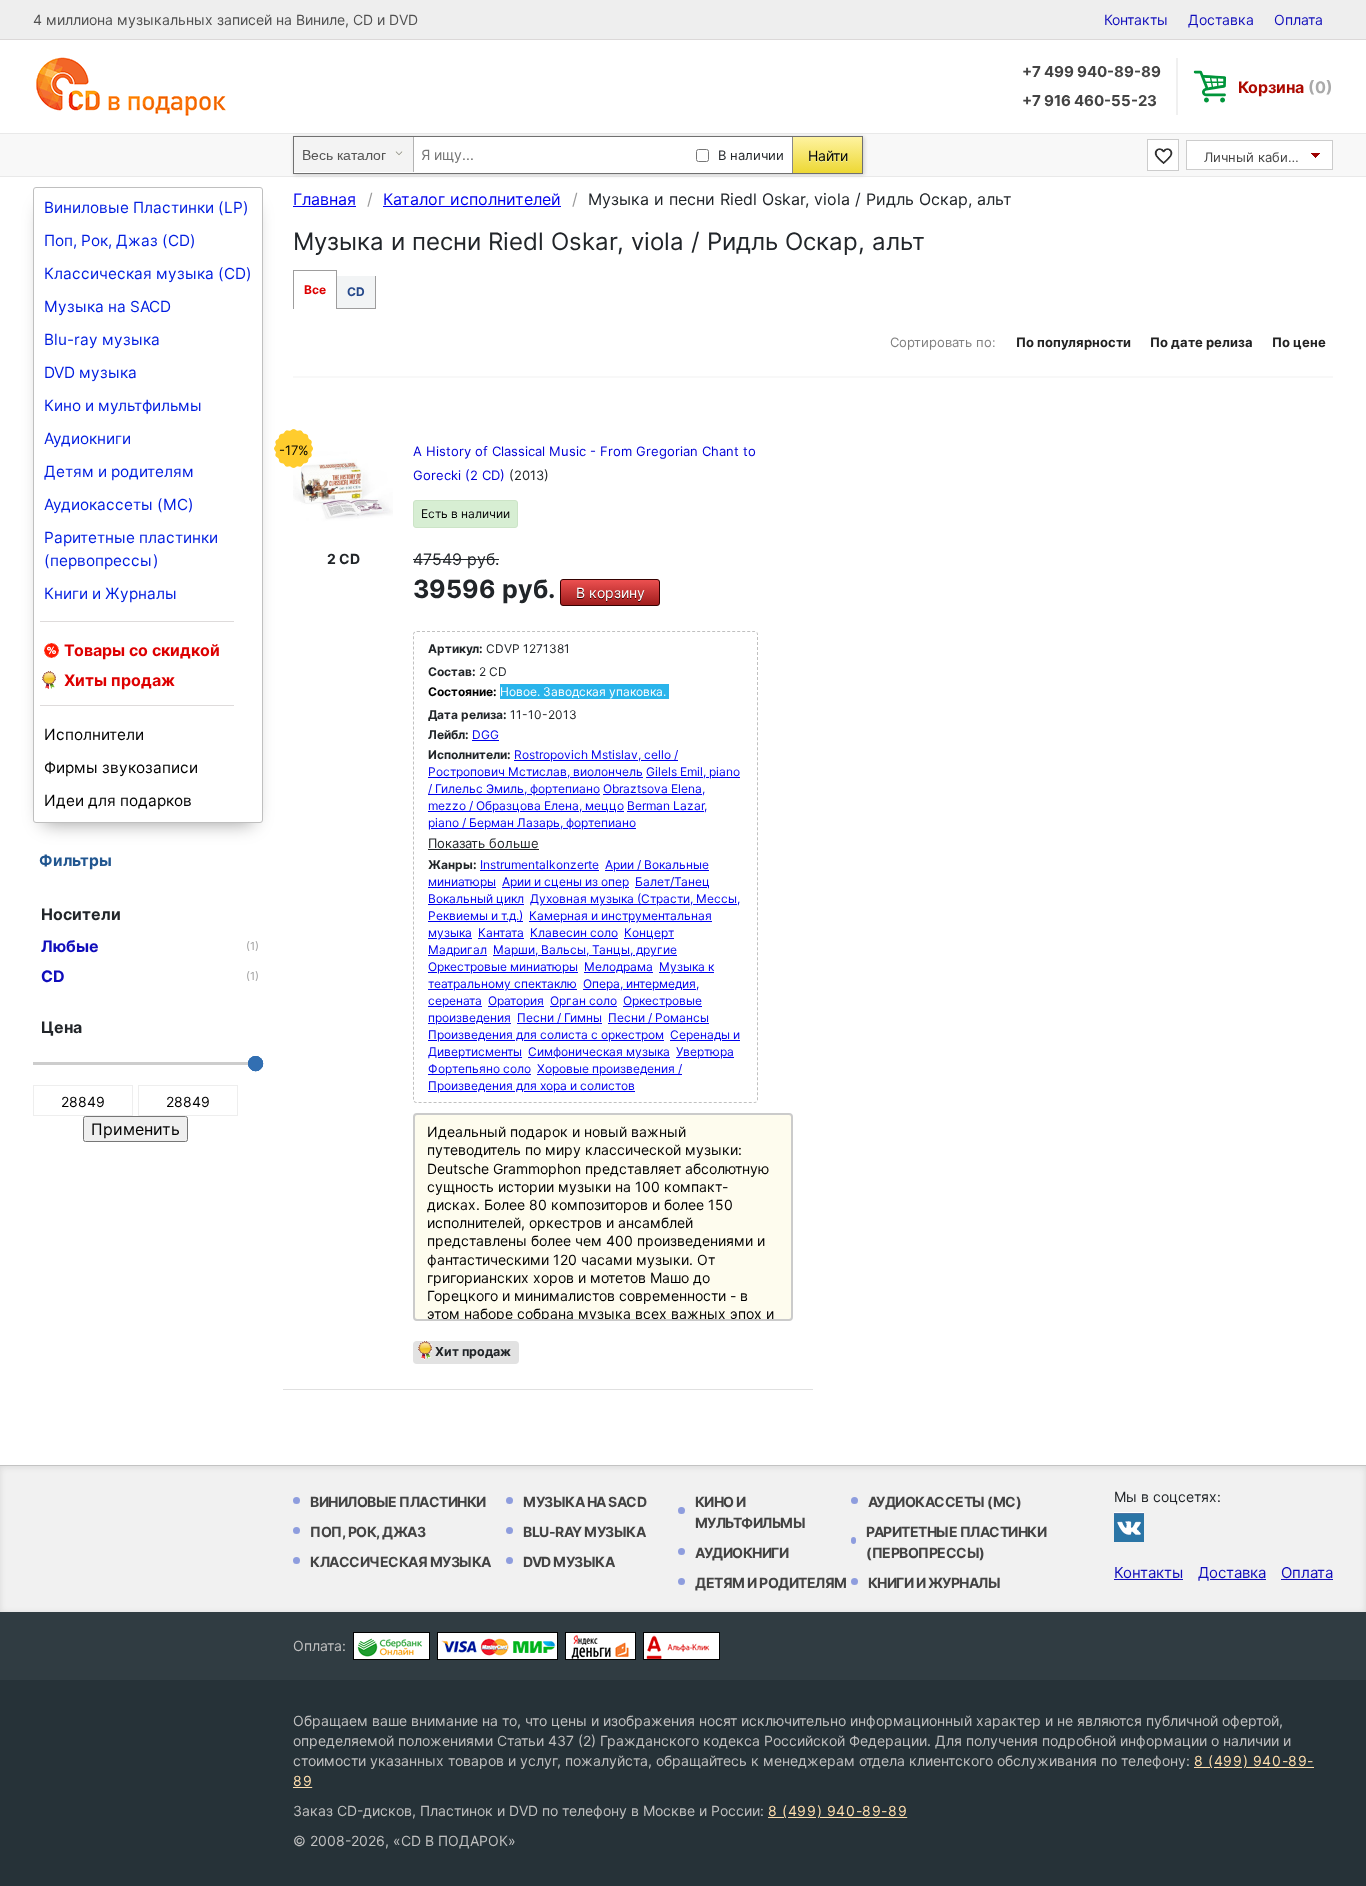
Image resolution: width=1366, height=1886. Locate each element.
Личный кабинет (1257, 157)
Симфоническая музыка (599, 1051)
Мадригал (457, 949)
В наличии (751, 155)
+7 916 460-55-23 (1089, 100)
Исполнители (94, 734)
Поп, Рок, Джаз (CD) (120, 240)
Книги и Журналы (110, 593)
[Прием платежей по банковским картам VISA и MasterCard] (497, 1646)
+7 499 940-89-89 (1091, 71)
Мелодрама (618, 966)
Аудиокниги (87, 438)
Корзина (1285, 87)
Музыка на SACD (107, 306)
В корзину (610, 592)
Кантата (501, 932)
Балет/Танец (672, 881)
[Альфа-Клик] (681, 1646)
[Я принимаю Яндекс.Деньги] (600, 1646)
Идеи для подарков (118, 800)
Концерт (649, 932)
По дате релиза (1201, 342)
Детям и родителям (119, 471)
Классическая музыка (400, 1561)
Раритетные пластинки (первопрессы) (131, 549)
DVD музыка (90, 372)
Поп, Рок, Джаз (367, 1531)
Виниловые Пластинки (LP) (146, 207)
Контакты (1136, 19)
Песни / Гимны (559, 1017)
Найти (828, 155)
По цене (1299, 342)
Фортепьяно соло (479, 1068)
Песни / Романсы (658, 1017)
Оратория (516, 1000)
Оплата (1298, 19)
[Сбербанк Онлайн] (391, 1646)
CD (356, 291)
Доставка (1221, 19)
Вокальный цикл (476, 898)
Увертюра (705, 1051)
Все (315, 289)
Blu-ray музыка (102, 339)
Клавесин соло (574, 932)
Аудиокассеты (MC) (119, 504)
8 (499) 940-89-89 (837, 1810)
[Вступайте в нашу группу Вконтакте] (1129, 1527)
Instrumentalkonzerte (539, 864)
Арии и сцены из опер (565, 881)
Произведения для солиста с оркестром (546, 1034)
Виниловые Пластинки (398, 1501)
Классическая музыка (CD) (148, 273)
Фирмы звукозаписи (121, 767)
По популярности (1073, 342)
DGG (485, 734)
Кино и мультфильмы (123, 405)
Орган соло (583, 1000)
